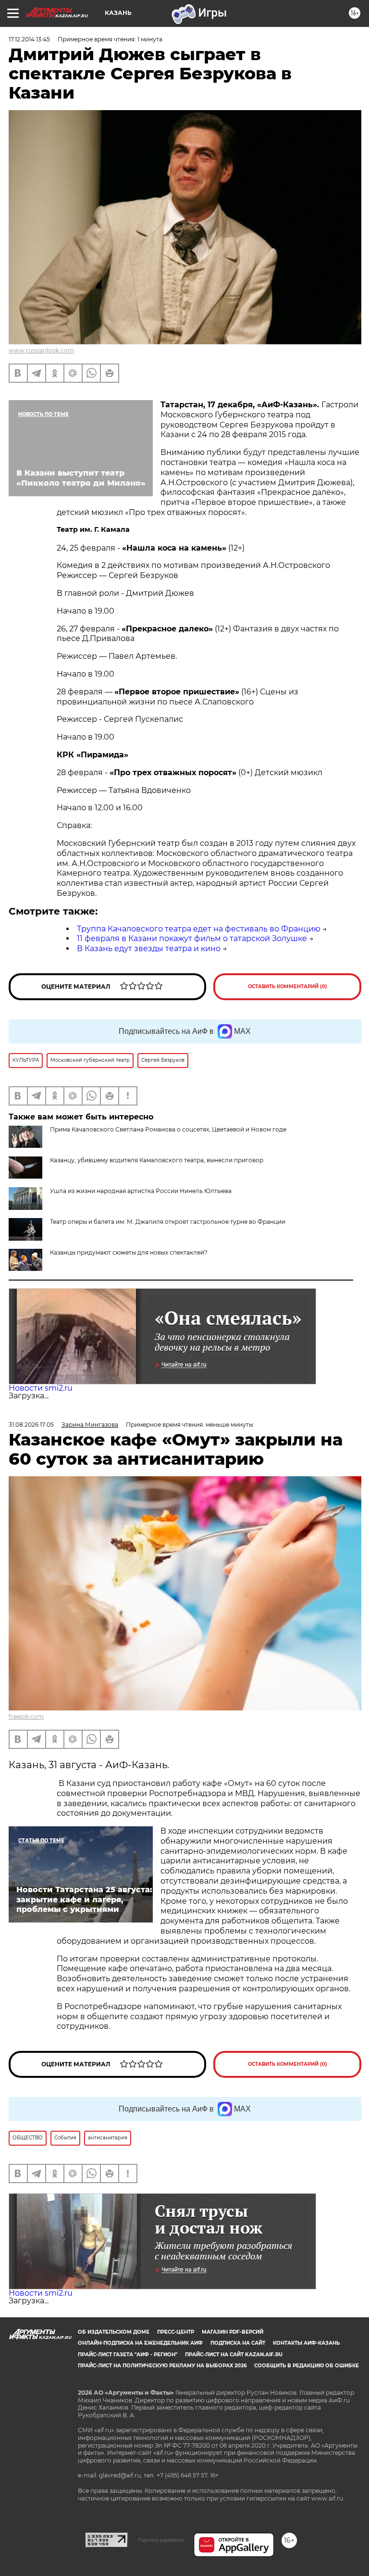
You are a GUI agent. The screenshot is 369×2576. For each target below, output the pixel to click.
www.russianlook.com (41, 350)
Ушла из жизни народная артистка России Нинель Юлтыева (141, 1191)
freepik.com (26, 1716)
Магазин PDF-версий (233, 2332)
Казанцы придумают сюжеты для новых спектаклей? (129, 1252)
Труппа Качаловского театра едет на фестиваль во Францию (199, 929)
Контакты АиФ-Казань (306, 2343)
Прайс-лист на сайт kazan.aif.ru (234, 2355)
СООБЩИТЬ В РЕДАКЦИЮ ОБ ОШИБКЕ (307, 2366)
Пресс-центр (176, 2332)
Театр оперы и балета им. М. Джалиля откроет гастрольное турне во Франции (168, 1222)
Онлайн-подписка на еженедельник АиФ (140, 2343)
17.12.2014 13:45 (29, 39)
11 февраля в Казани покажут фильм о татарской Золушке (192, 938)
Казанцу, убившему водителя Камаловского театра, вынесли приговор (157, 1160)
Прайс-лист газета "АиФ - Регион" (128, 2355)
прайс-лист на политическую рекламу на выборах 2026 (162, 2366)
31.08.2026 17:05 (31, 1425)
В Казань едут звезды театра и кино (149, 949)
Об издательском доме (114, 2332)
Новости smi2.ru (41, 1388)
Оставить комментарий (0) (288, 986)
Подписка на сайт (238, 2343)
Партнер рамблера (161, 2540)
